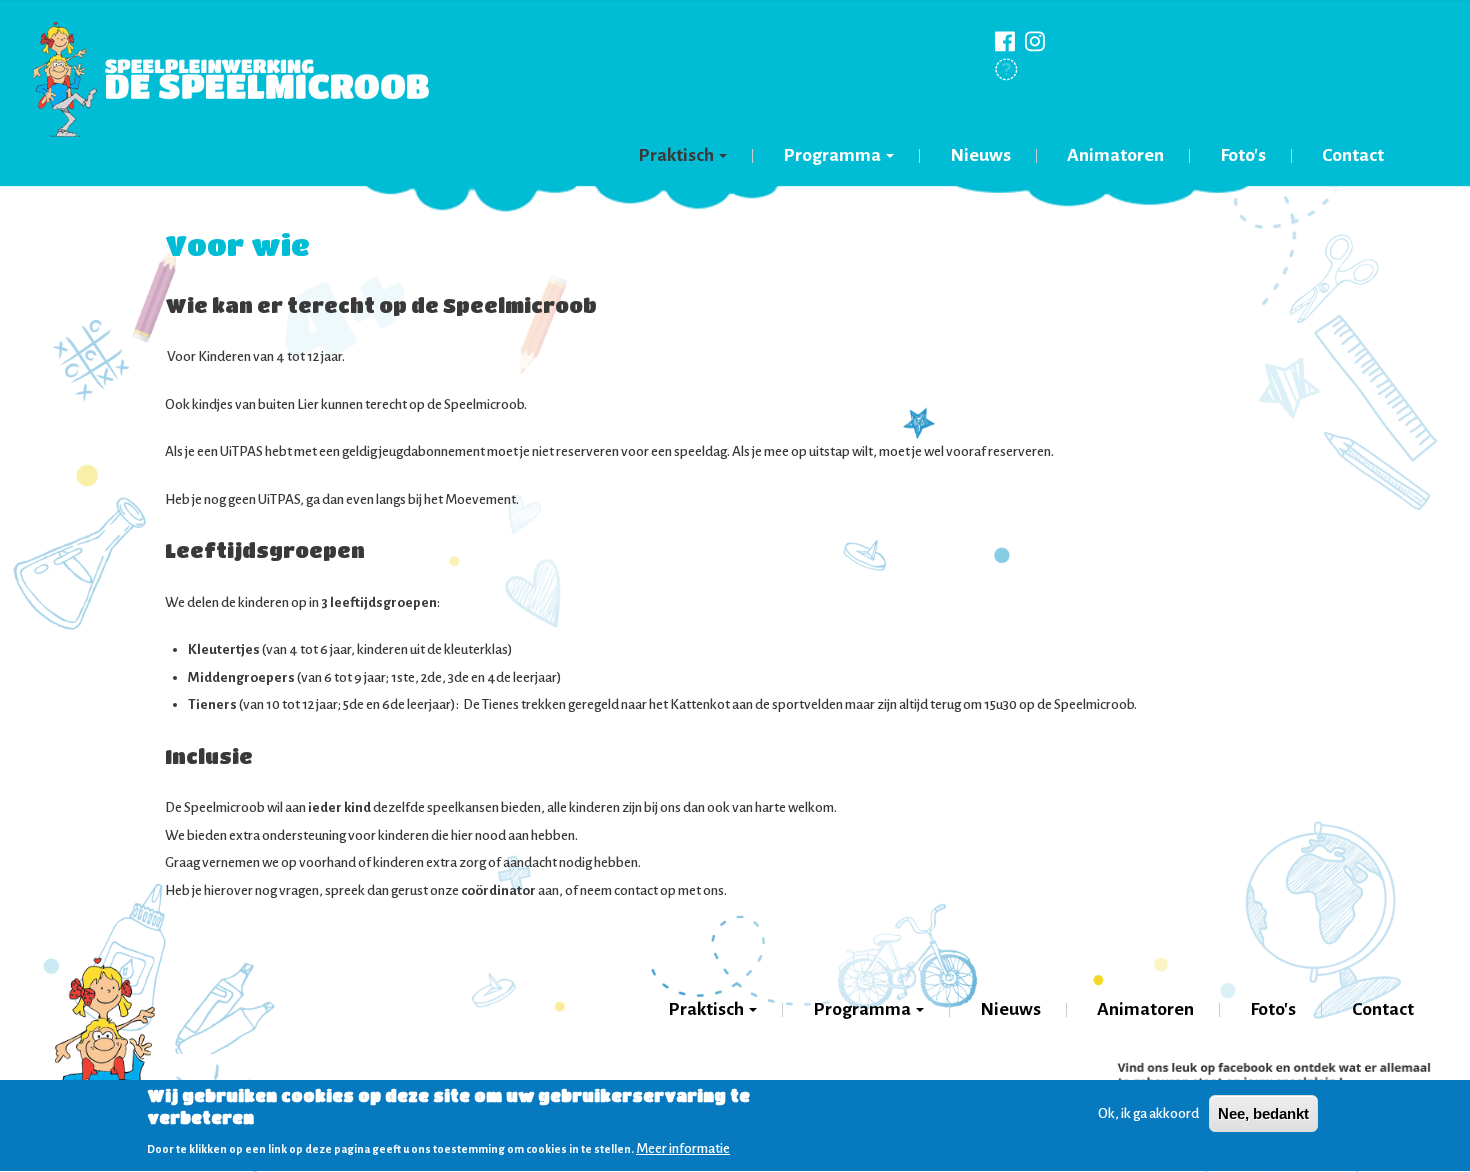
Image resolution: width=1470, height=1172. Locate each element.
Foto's (1243, 155)
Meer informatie (683, 1148)
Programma (833, 155)
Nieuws (980, 155)
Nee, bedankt (1263, 1113)
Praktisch (677, 155)
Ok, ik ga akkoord (1148, 1113)
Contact (1353, 155)
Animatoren (1115, 155)
